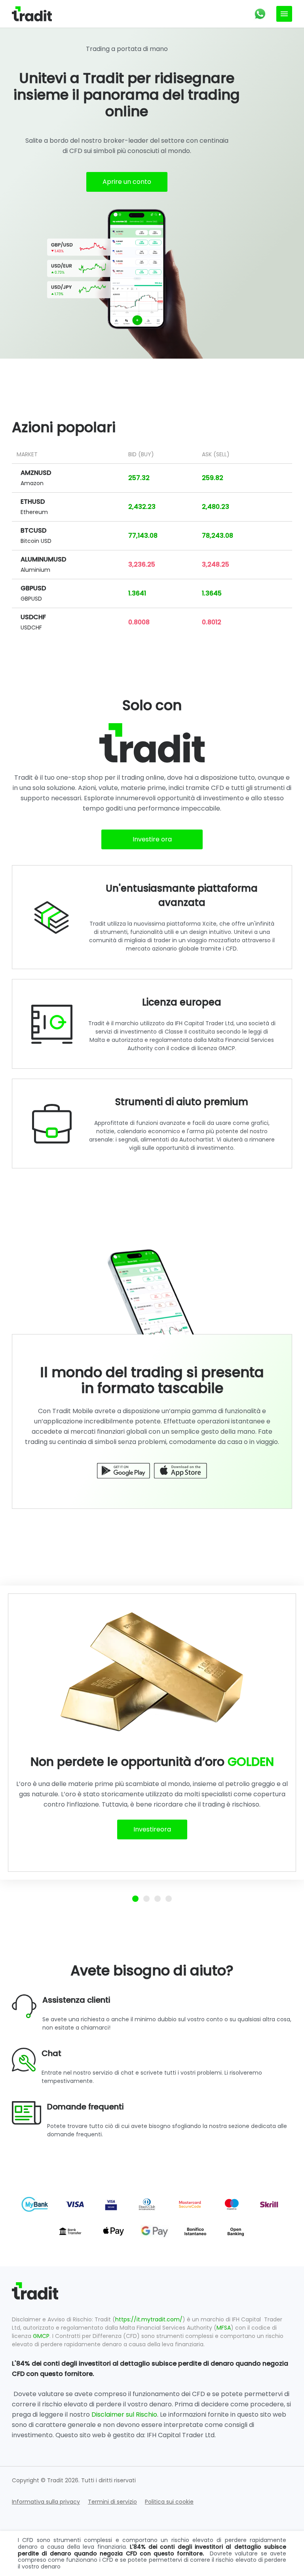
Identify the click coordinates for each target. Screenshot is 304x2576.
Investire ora (152, 839)
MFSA (224, 2328)
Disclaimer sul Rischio (124, 2414)
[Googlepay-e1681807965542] (155, 2231)
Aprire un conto (127, 182)
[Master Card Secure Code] (190, 2204)
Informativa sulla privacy (46, 2502)
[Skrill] (269, 2204)
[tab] (135, 1899)
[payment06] (35, 2204)
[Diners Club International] (147, 2204)
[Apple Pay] (113, 2231)
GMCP (41, 2336)
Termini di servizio (112, 2502)
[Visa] (75, 2204)
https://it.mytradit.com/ (149, 2319)
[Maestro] (232, 2204)
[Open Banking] (236, 2231)
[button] (260, 14)
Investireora (152, 1829)
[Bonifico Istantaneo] (195, 2231)
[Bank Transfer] (70, 2231)
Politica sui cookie (169, 2502)
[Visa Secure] (111, 2204)
